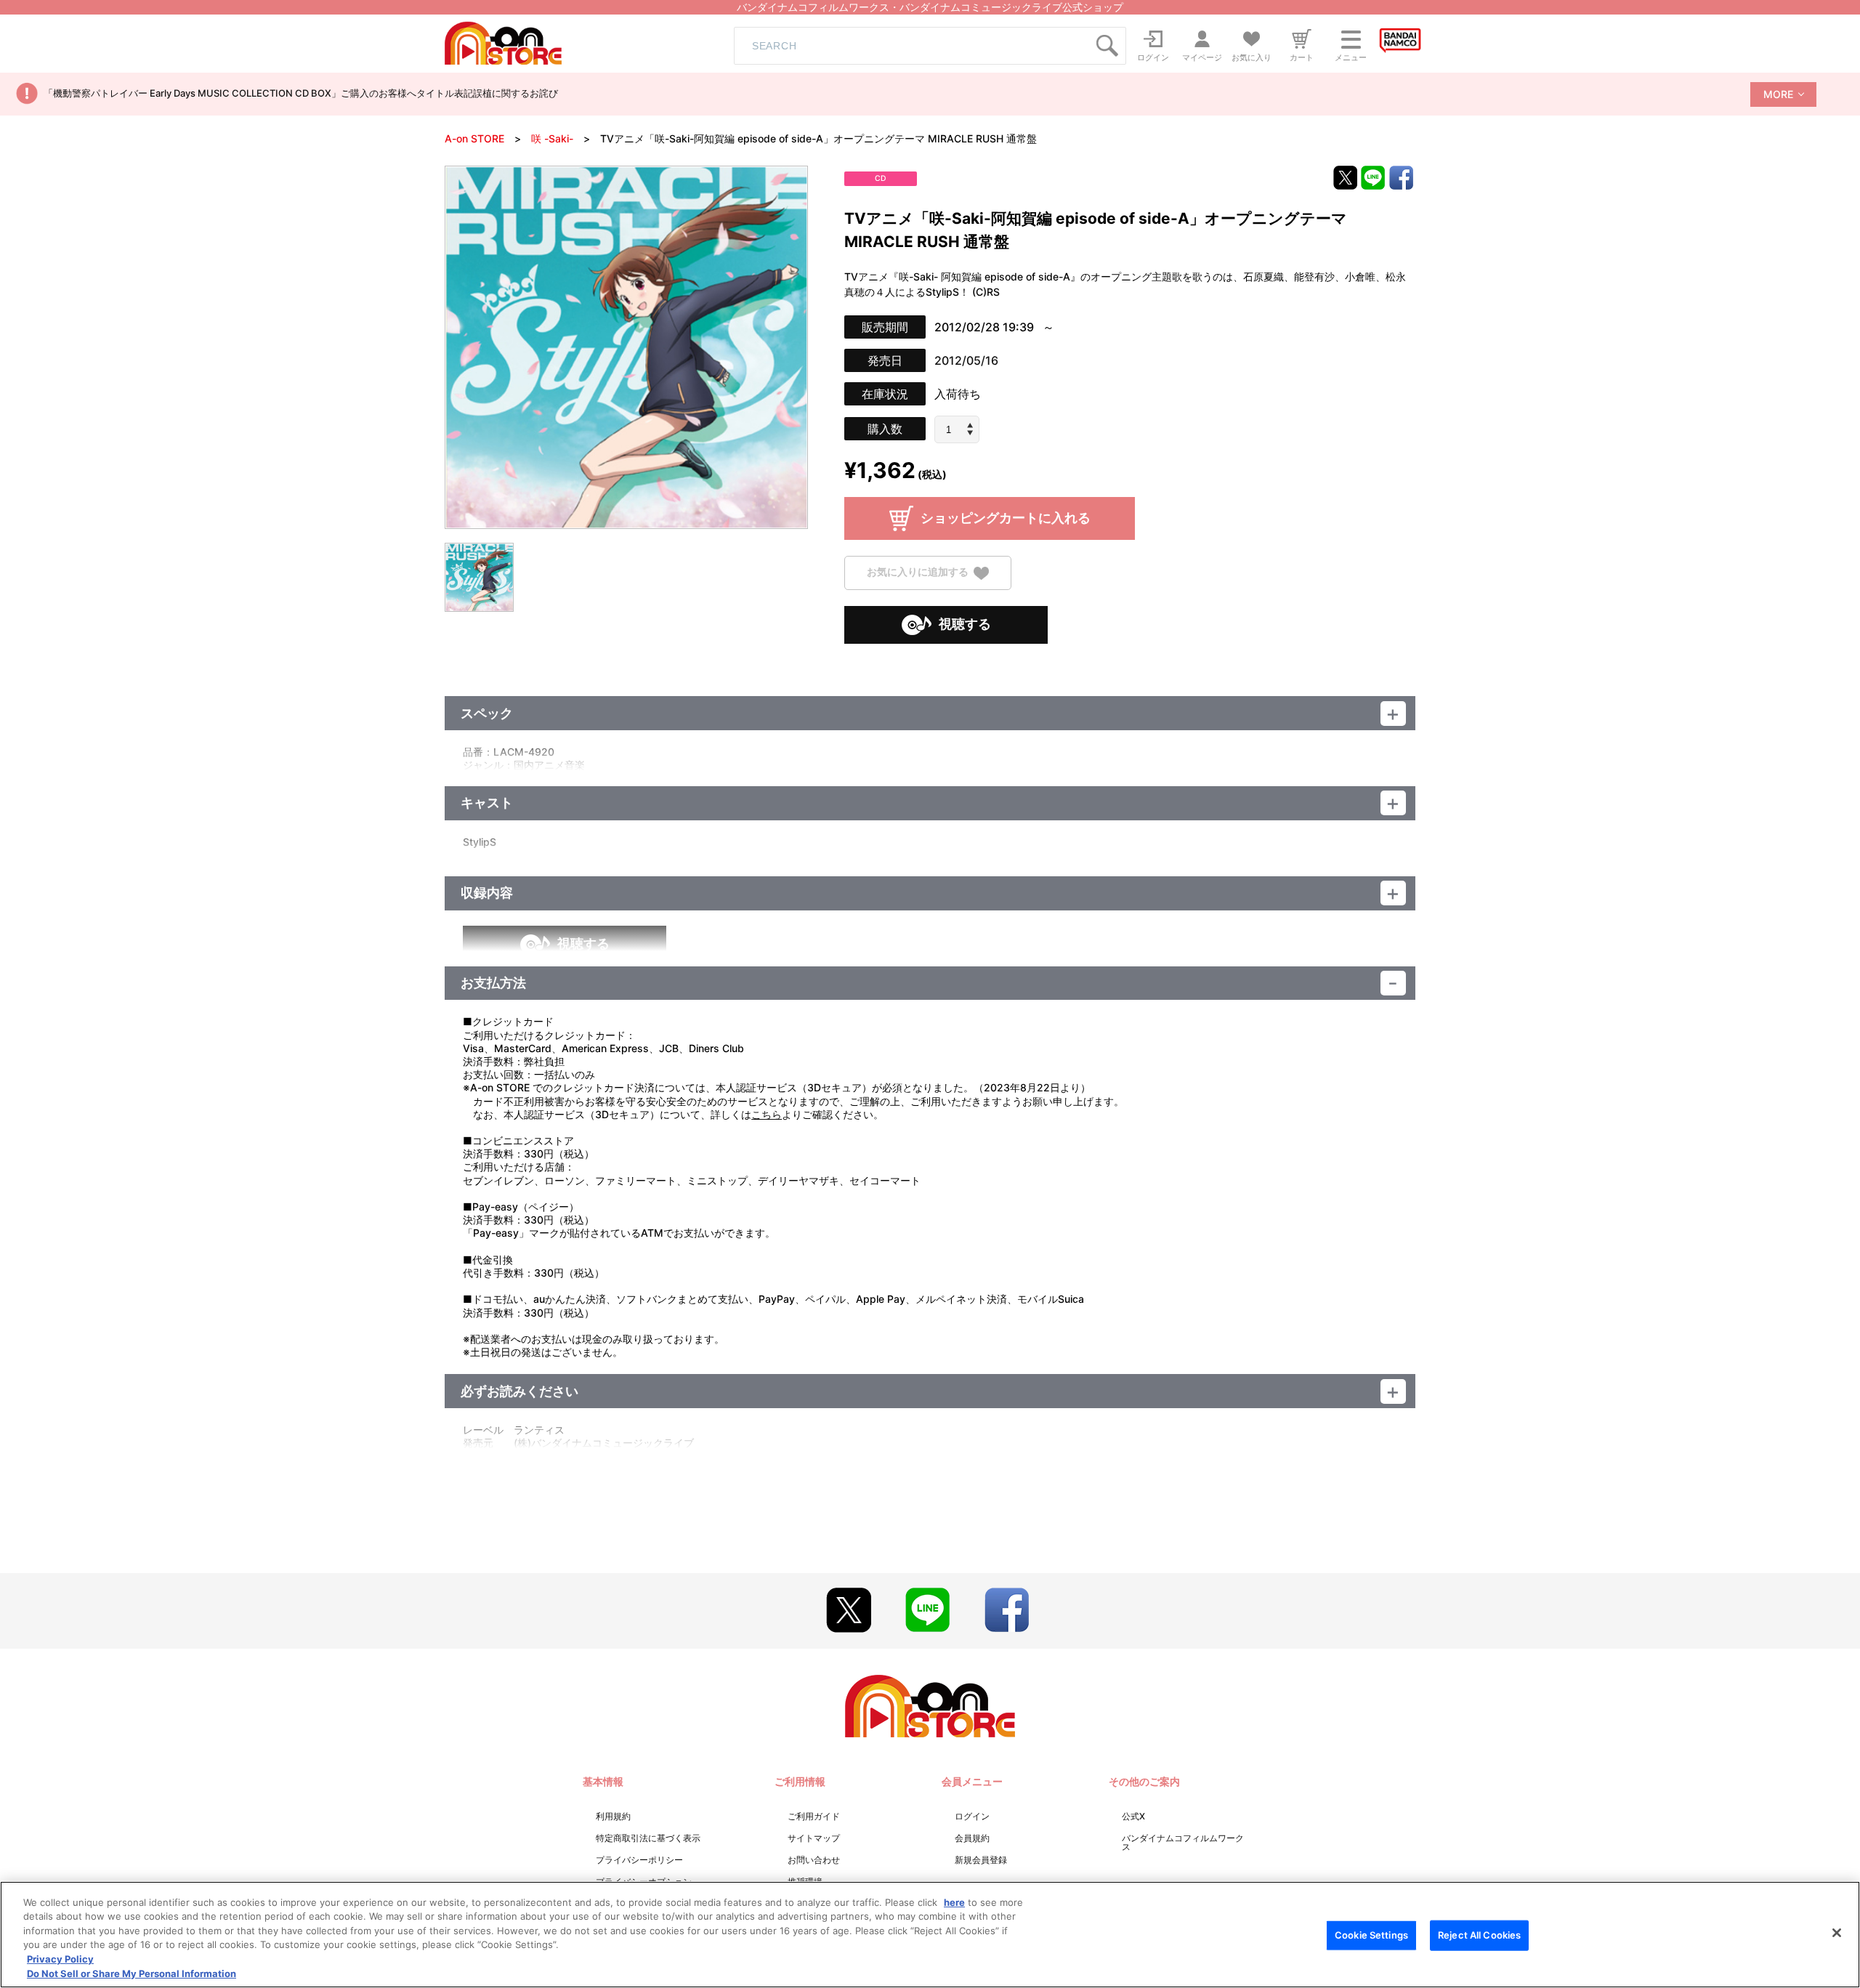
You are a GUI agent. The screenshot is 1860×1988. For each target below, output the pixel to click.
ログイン (972, 1816)
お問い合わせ (814, 1860)
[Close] (1837, 1933)
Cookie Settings (1371, 1935)
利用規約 (613, 1816)
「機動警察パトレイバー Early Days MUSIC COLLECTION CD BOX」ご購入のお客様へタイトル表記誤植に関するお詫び (301, 93)
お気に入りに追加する (918, 572)
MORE (1778, 94)
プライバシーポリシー (639, 1860)
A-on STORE (474, 138)
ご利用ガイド (814, 1816)
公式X (1133, 1816)
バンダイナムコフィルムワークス (1183, 1842)
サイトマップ (814, 1838)
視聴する (965, 624)
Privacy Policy (60, 1959)
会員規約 (972, 1838)
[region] (930, 1935)
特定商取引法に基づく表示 (648, 1838)
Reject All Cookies (1479, 1935)
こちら (767, 1114)
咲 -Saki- (552, 138)
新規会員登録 (981, 1860)
